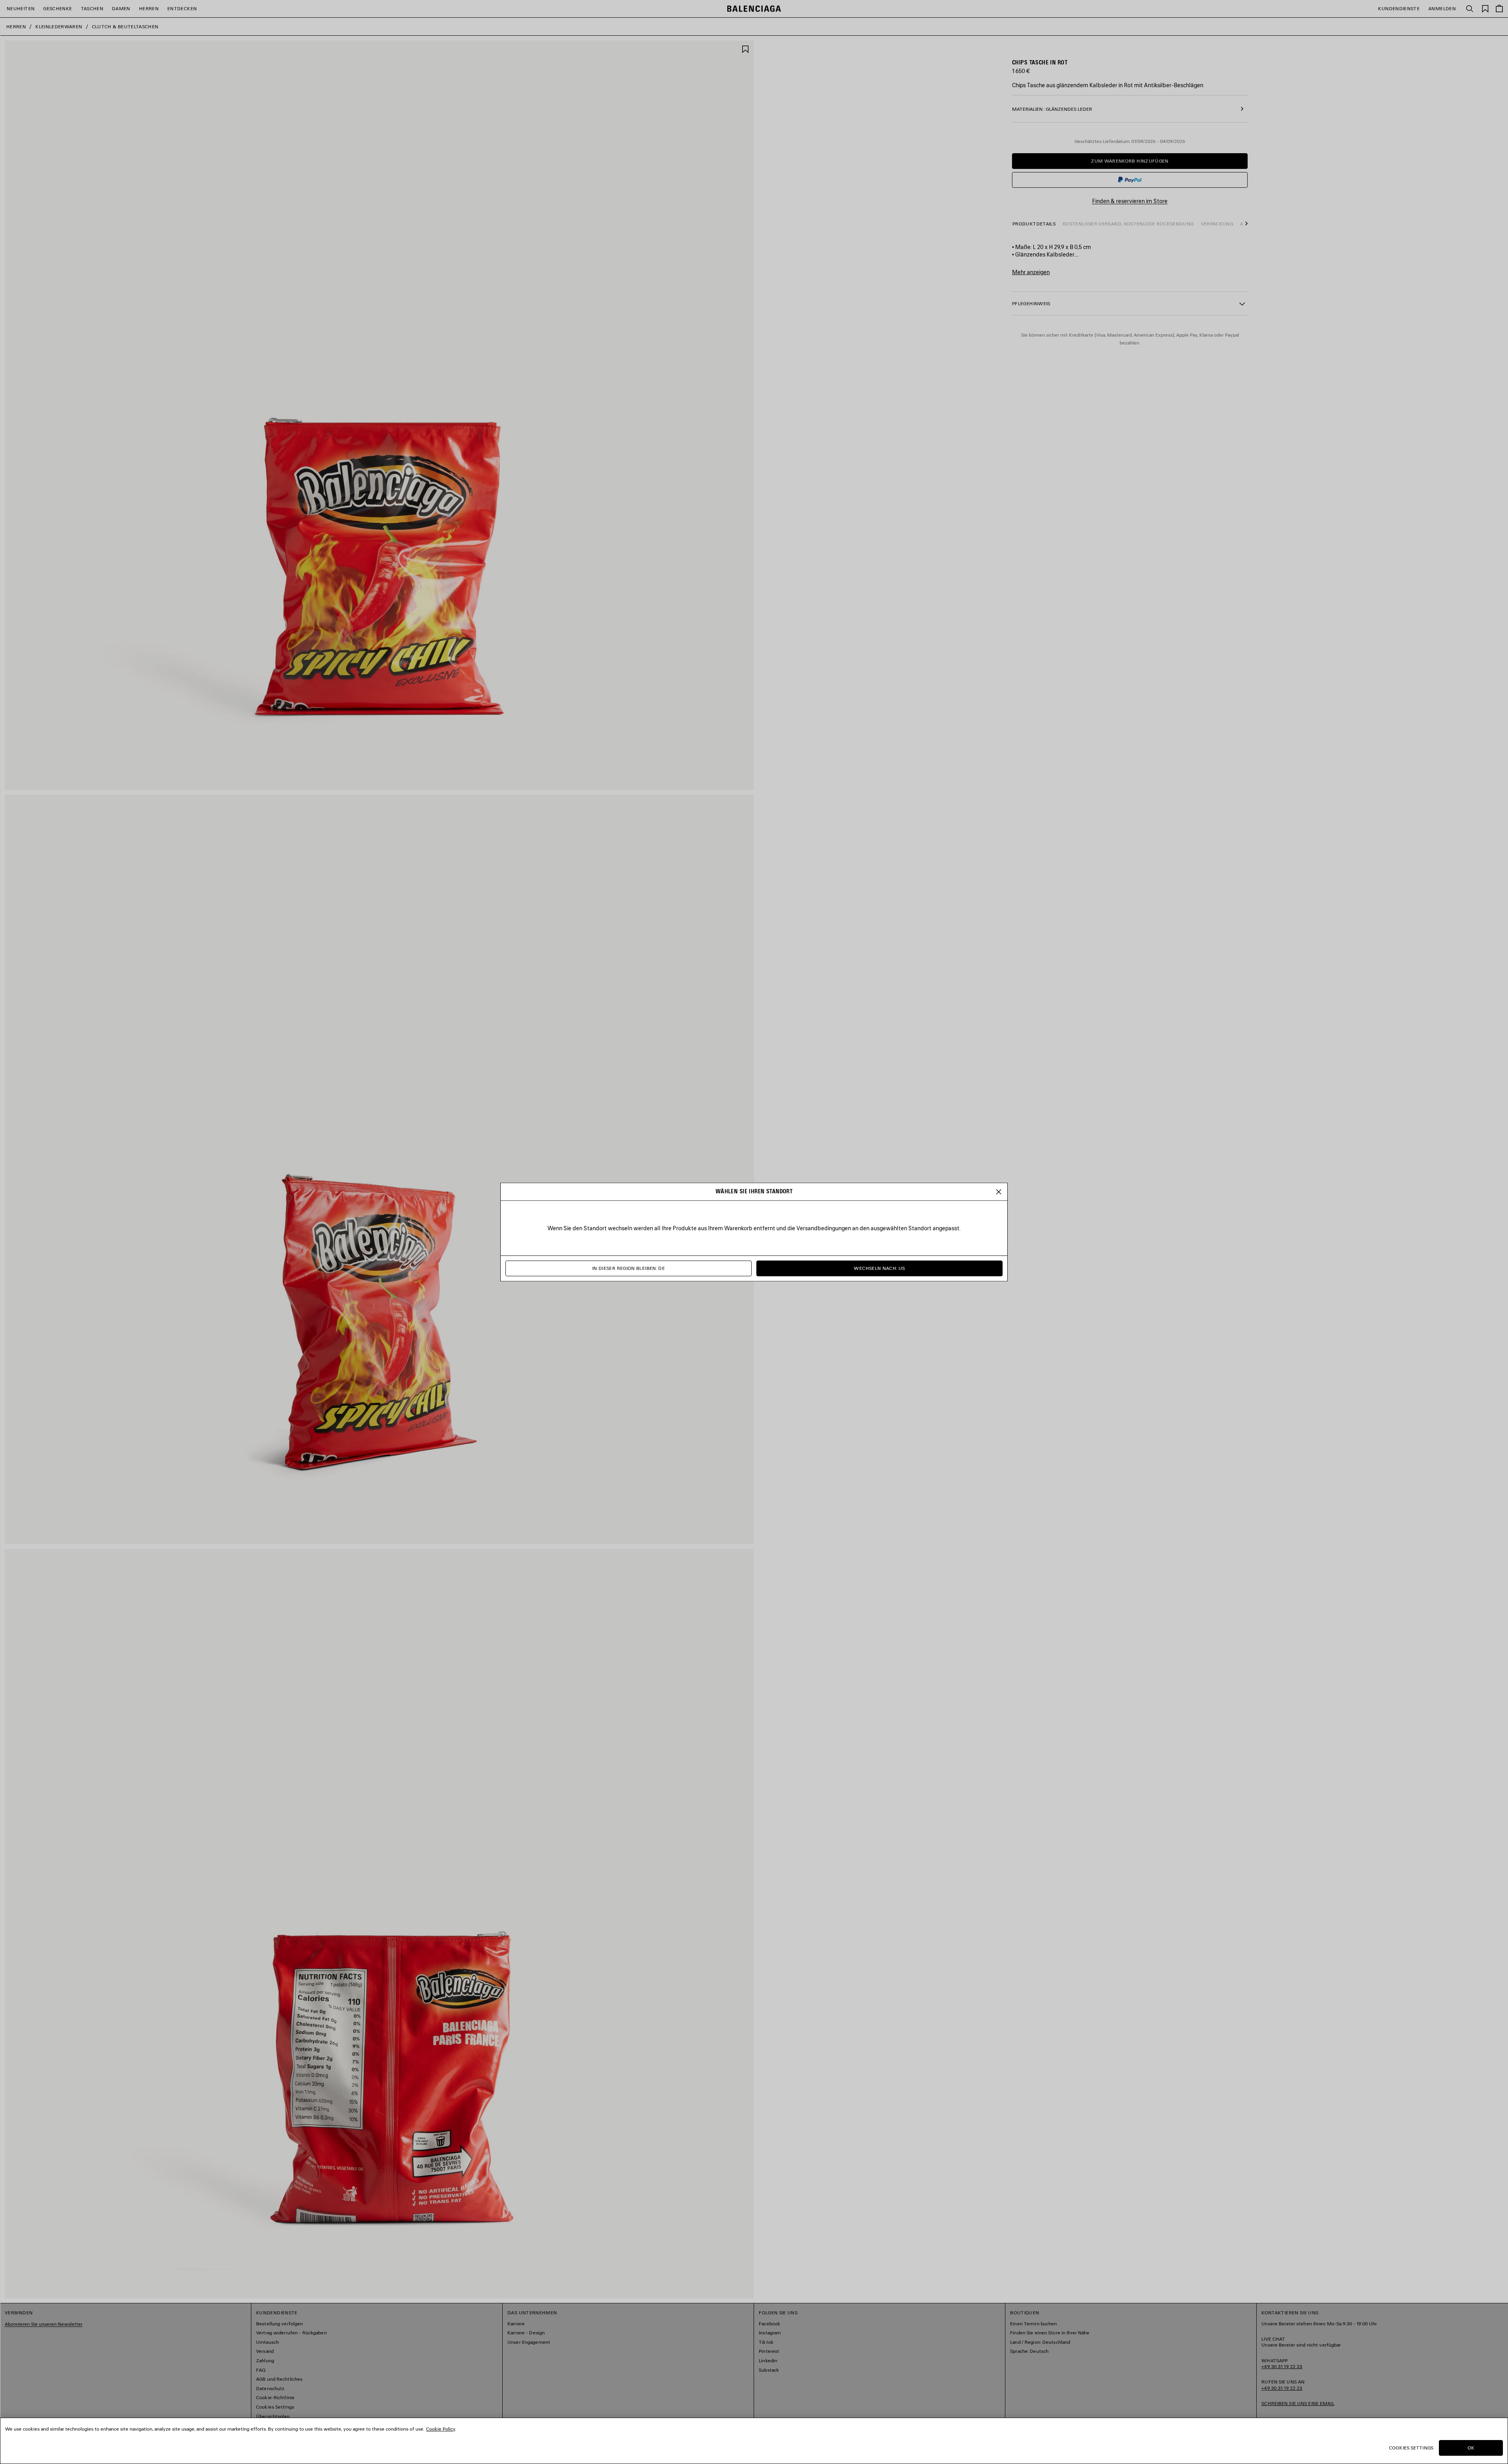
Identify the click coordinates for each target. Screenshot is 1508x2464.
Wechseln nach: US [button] (879, 1269)
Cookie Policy (441, 2429)
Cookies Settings (1411, 2448)
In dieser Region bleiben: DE (629, 1269)
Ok (1471, 2448)
